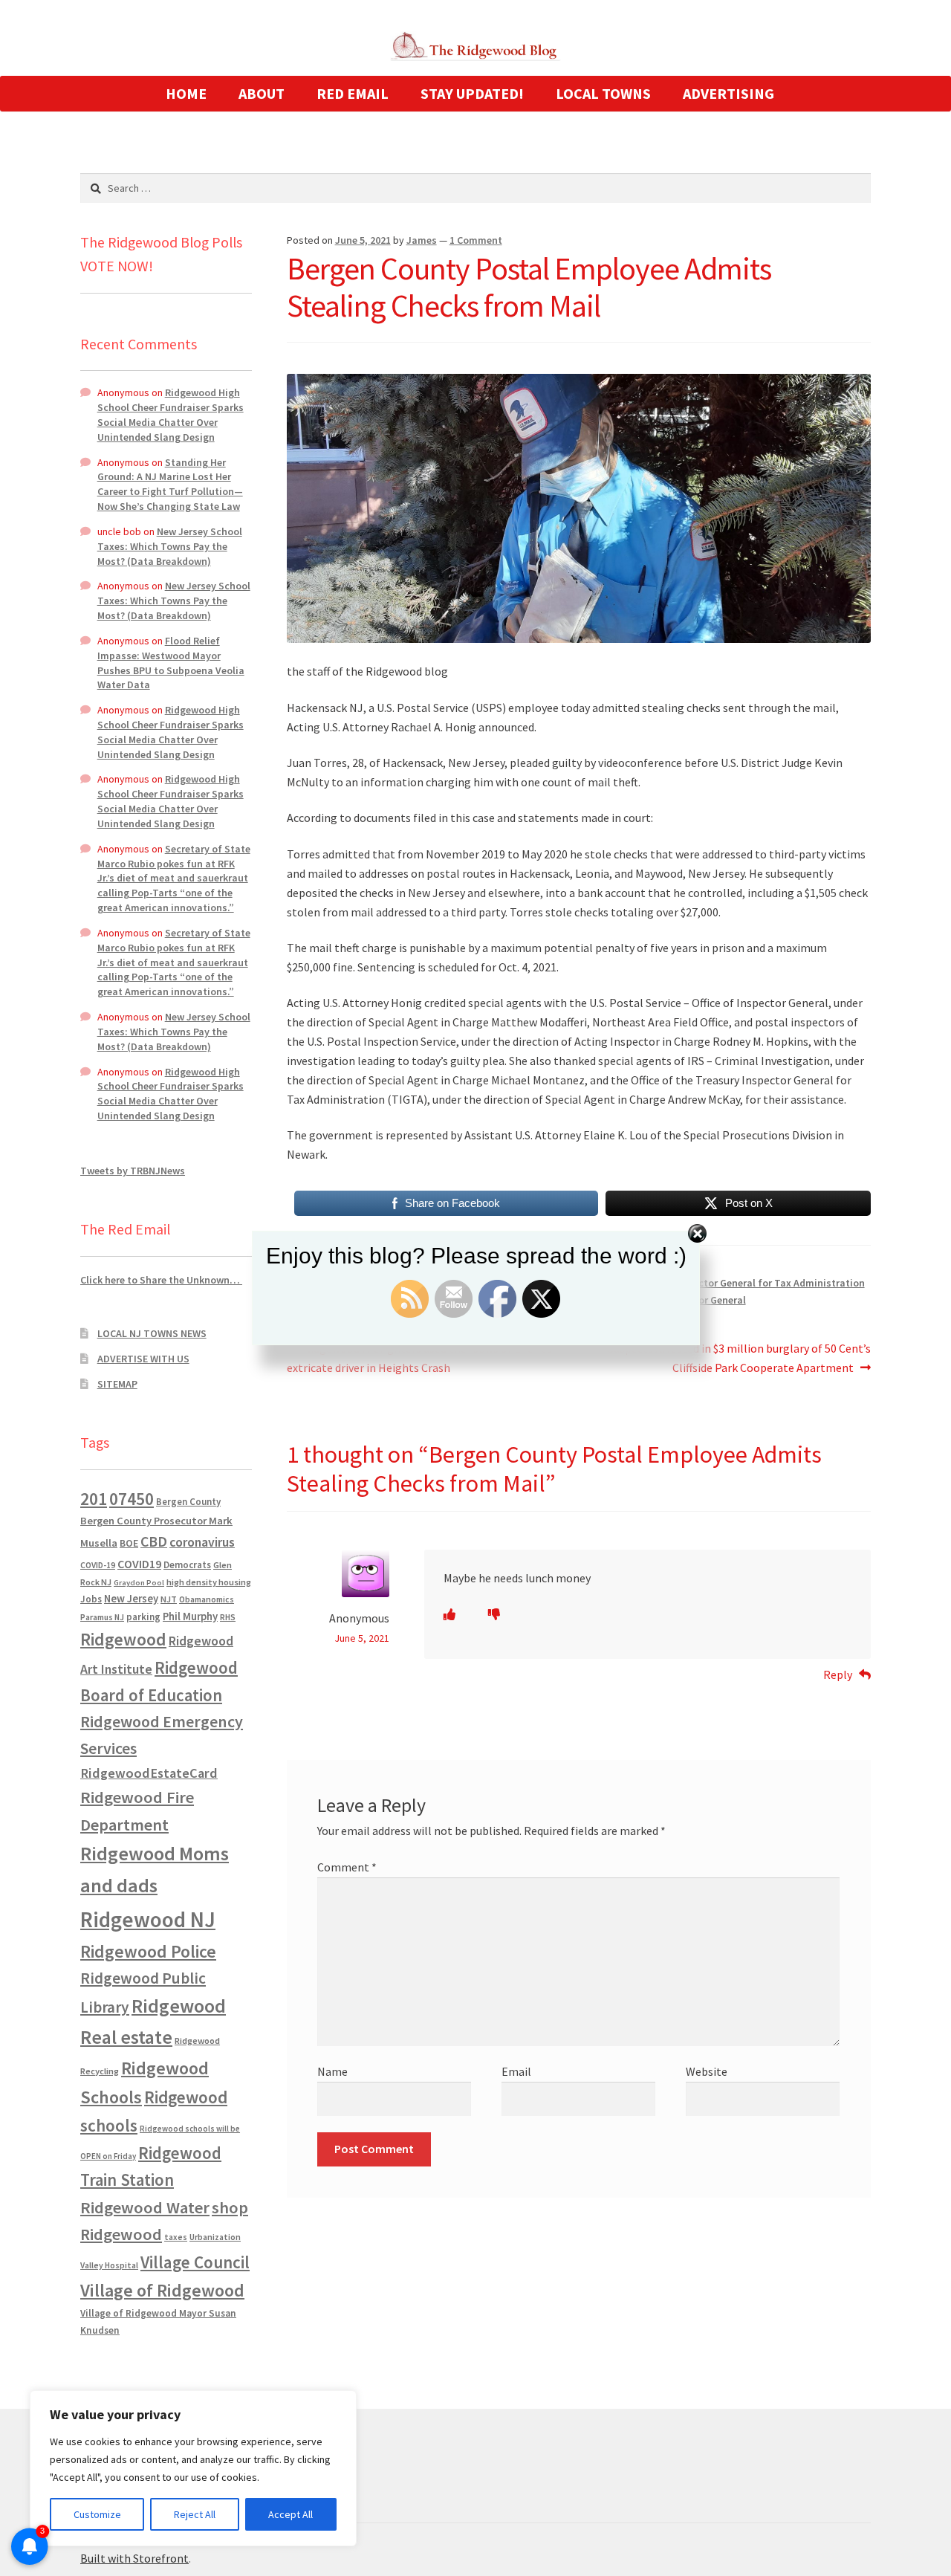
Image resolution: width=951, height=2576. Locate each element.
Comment (347, 1867)
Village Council (195, 2262)
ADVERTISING (728, 93)
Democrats (187, 1565)
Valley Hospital (109, 2265)
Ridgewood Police (148, 1951)
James (422, 240)
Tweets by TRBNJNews (133, 1171)
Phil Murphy (190, 1617)
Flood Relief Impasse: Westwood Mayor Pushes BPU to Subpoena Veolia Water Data (171, 663)
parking (143, 1617)
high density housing (209, 1582)
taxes (176, 2237)
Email (516, 2071)
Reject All (195, 2514)
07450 (132, 1499)
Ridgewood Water (145, 2207)
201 (94, 1499)
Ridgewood (123, 1639)
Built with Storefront (134, 2558)
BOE (129, 1543)
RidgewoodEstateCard (149, 1773)
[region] (193, 2468)
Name (332, 2071)
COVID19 (139, 1564)
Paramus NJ (102, 1617)
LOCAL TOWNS (603, 93)
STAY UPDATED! (472, 93)
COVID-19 (98, 1565)
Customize (97, 2514)
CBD (154, 1541)
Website (707, 2071)
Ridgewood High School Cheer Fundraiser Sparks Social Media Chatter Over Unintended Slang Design (171, 414)
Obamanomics (207, 1599)
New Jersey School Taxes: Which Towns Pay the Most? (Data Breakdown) (170, 546)
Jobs (91, 1599)
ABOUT (262, 93)
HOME (186, 93)
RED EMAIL (353, 93)
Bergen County (188, 1502)
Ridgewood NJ (148, 1919)
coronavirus (202, 1542)
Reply (838, 1674)
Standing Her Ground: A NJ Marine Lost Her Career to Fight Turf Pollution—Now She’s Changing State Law (170, 484)
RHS (228, 1617)
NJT (169, 1599)
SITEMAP (117, 1384)
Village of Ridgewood (162, 2290)
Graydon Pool (139, 1583)
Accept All (291, 2514)
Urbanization (215, 2237)
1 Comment (476, 240)
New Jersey (131, 1599)
